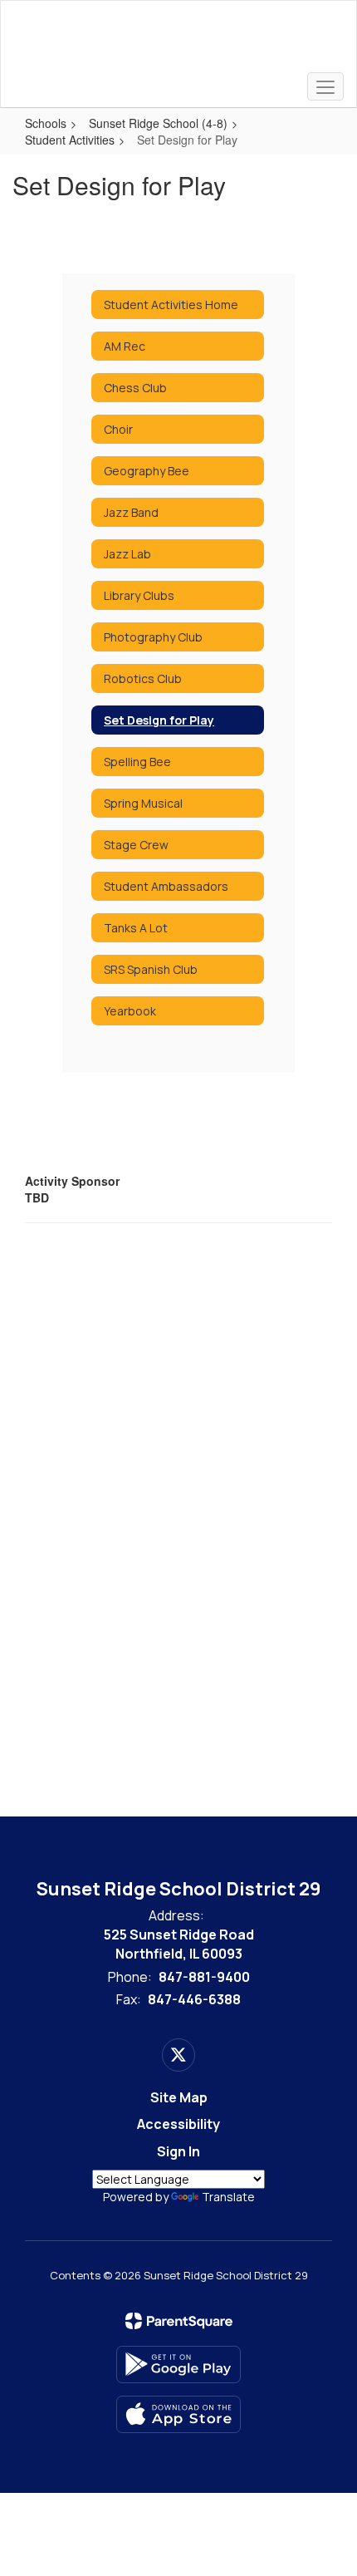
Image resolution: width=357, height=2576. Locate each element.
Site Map (179, 2097)
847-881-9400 (204, 1977)
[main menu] (325, 86)
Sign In (178, 2151)
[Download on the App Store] (178, 2414)
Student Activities (70, 140)
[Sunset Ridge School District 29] (179, 42)
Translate (228, 2197)
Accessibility (178, 2124)
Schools (46, 123)
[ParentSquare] (179, 2321)
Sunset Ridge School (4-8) (158, 123)
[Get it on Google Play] (178, 2365)
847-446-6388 (194, 1999)
